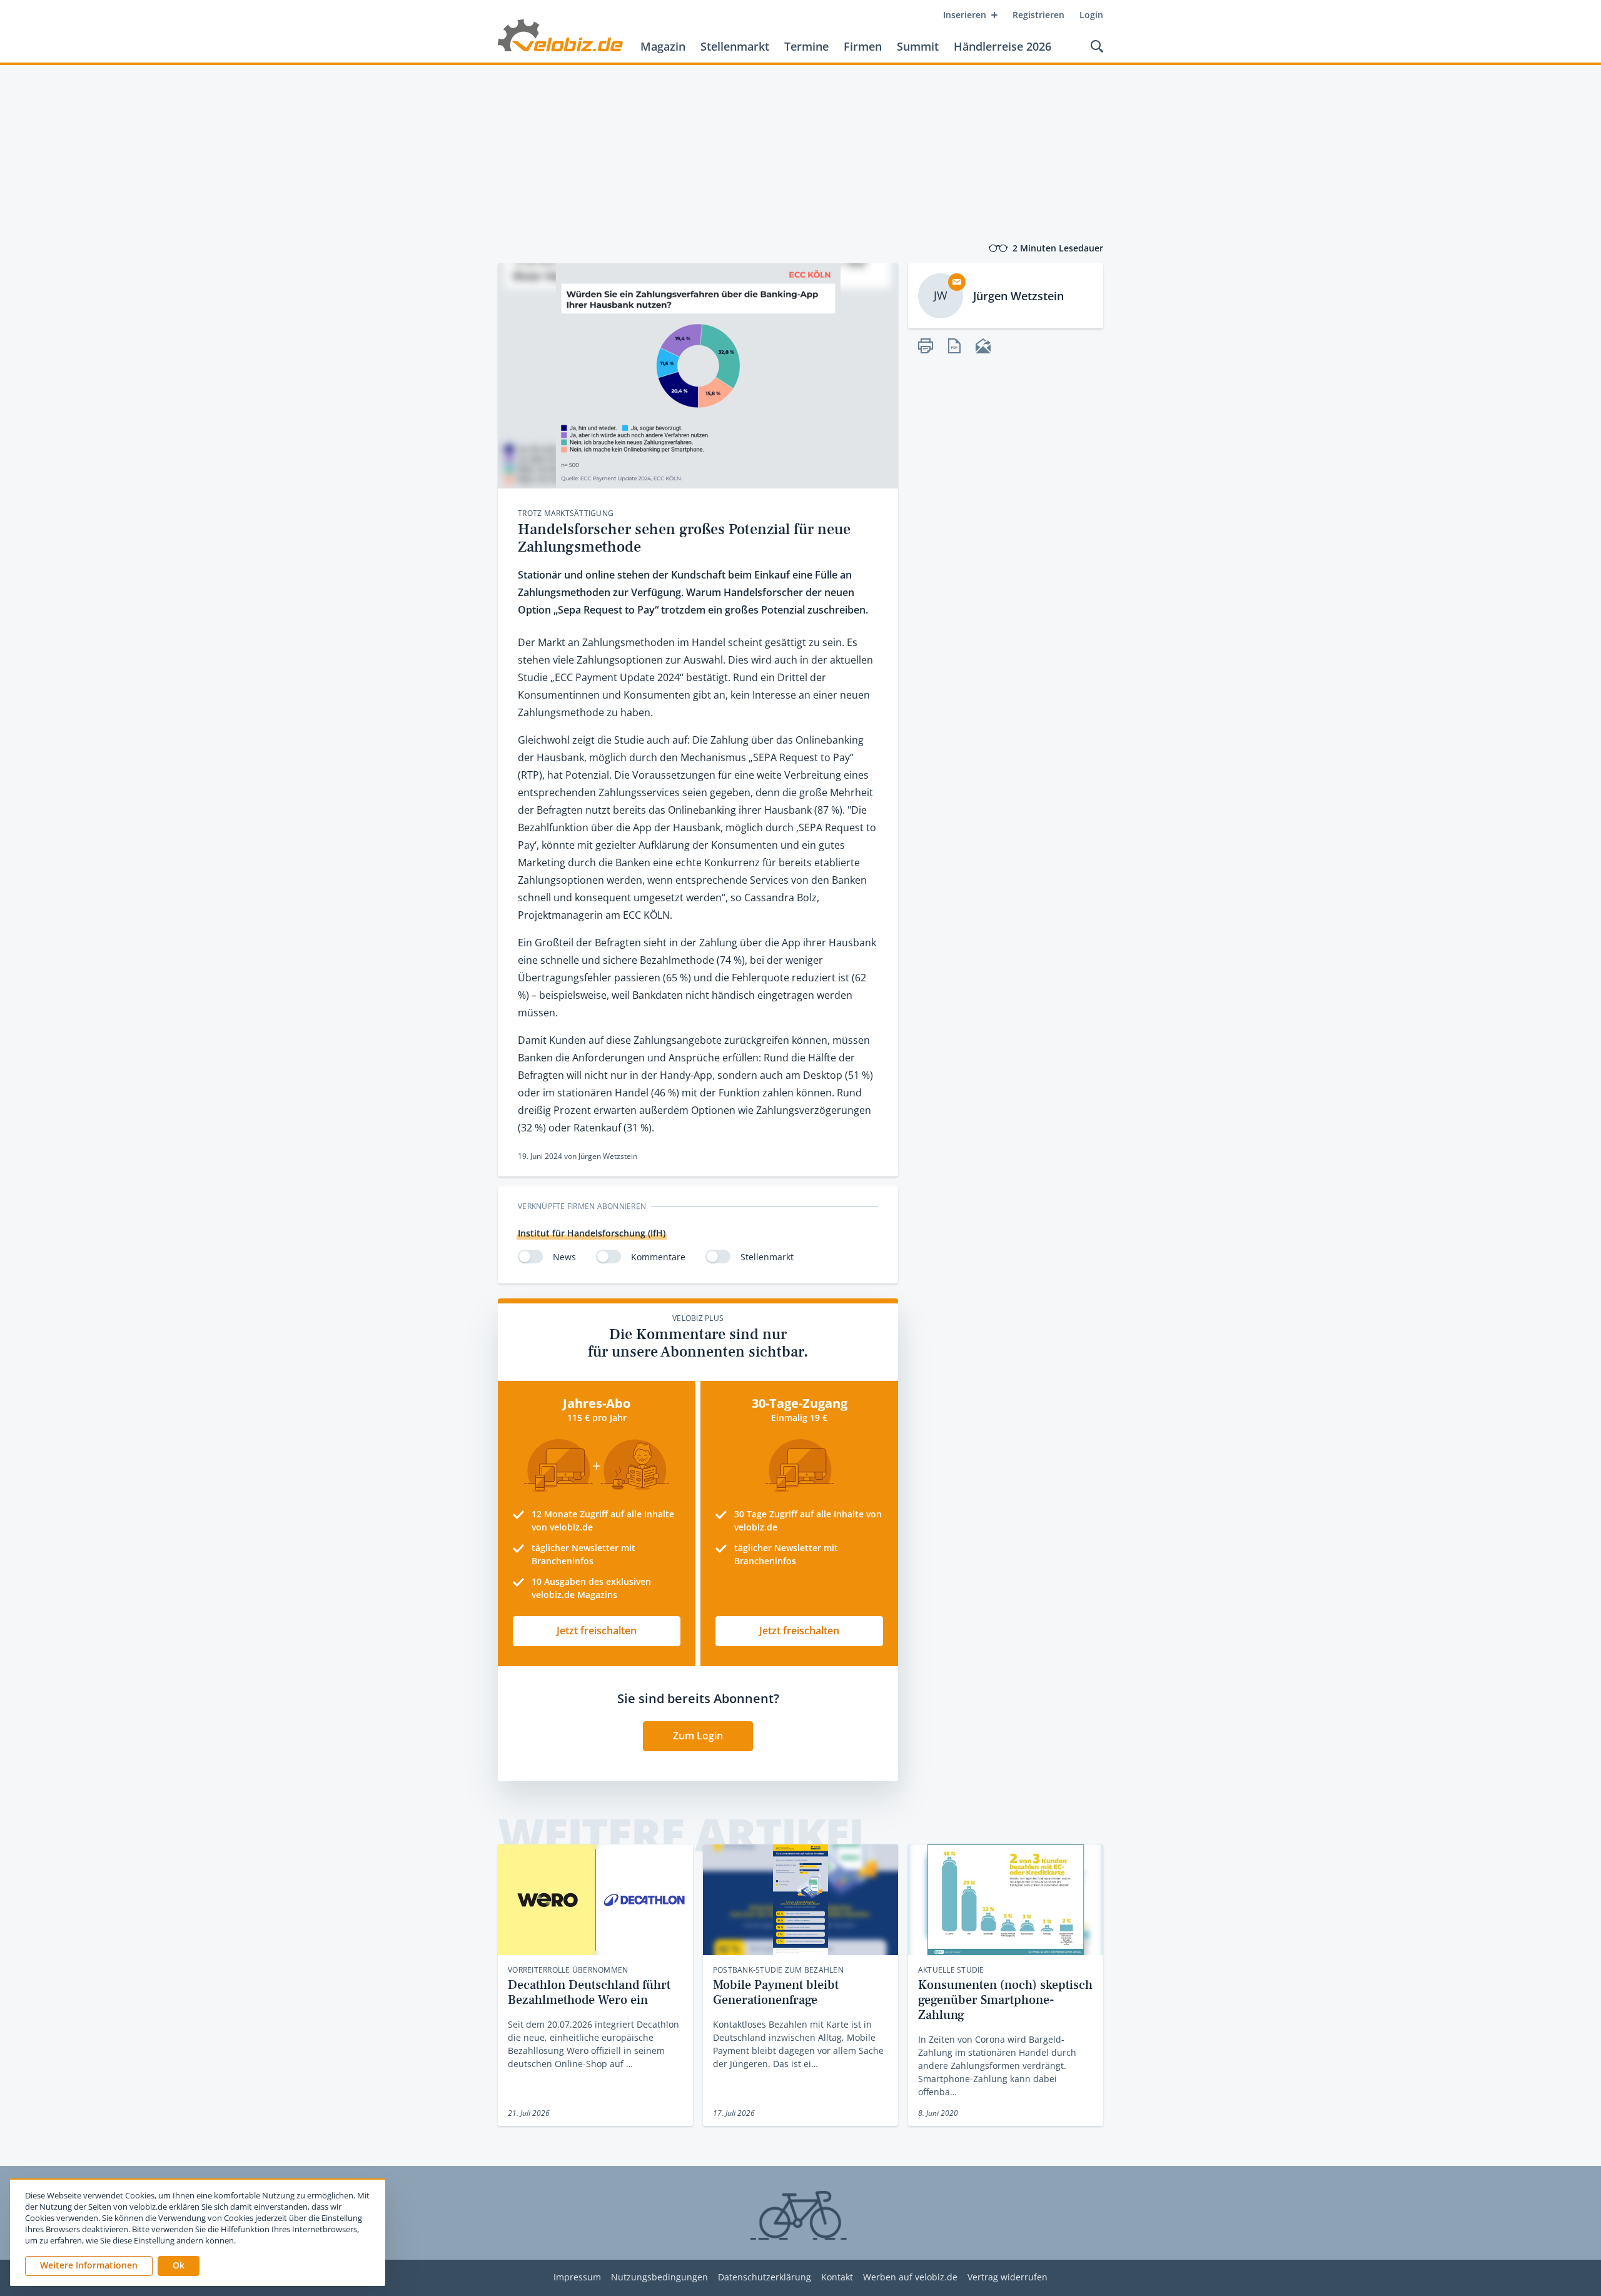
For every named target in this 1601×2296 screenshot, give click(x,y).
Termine (806, 46)
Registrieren (1038, 15)
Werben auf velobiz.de (910, 2278)
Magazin (663, 46)
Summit (918, 46)
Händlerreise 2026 (1003, 46)
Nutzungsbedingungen (659, 2278)
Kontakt (837, 2278)
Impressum (577, 2278)
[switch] (530, 1257)
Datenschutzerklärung (765, 2278)
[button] (179, 2266)
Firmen (863, 46)
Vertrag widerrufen (1008, 2278)
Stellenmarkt (735, 46)
